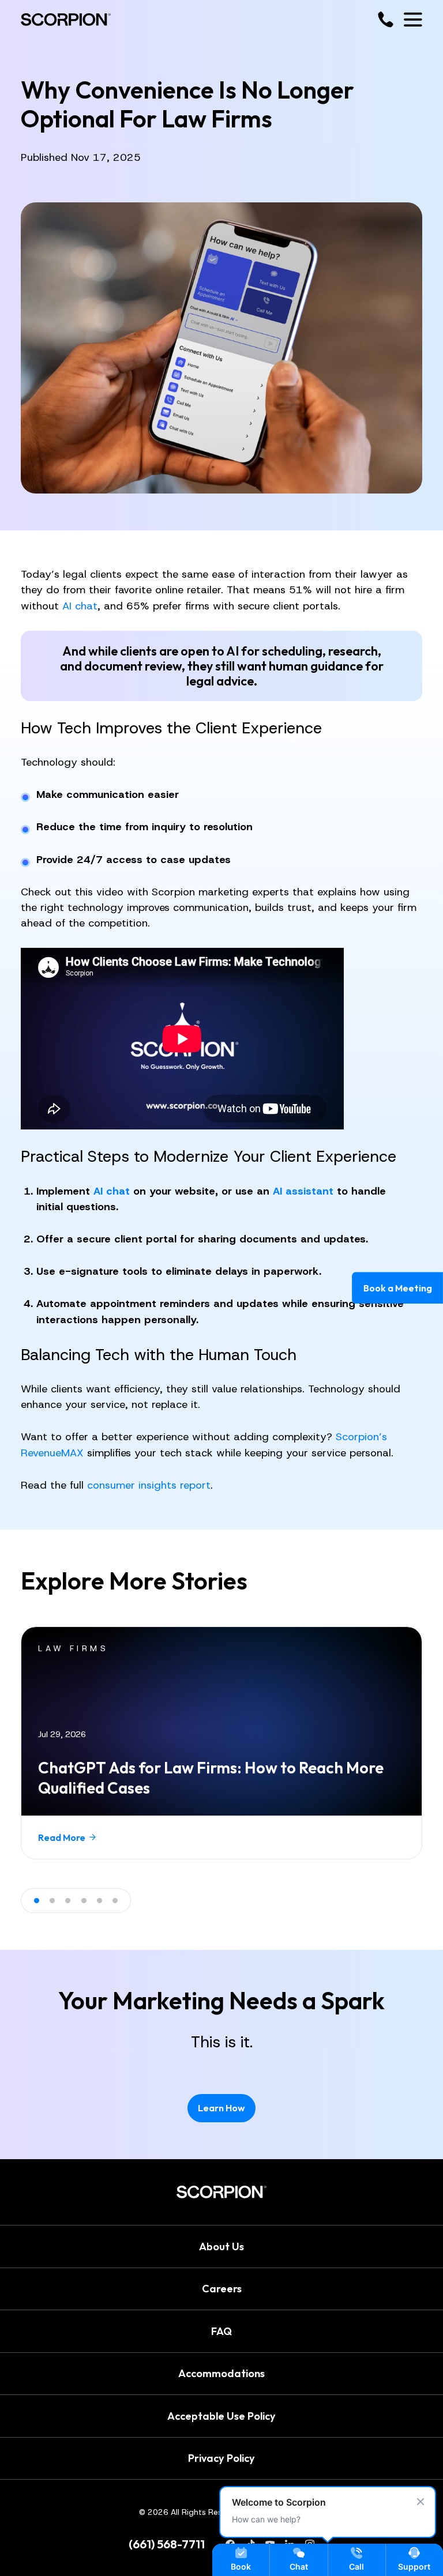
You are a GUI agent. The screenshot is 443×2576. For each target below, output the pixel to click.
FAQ (221, 2331)
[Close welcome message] (421, 2502)
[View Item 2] (52, 1901)
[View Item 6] (115, 1901)
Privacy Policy (221, 2458)
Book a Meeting (397, 1288)
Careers (222, 2289)
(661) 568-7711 (167, 2544)
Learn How (221, 2108)
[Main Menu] (413, 20)
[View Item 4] (84, 1901)
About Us (221, 2246)
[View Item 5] (100, 1901)
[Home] (66, 20)
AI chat (80, 606)
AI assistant (303, 1191)
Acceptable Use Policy (221, 2415)
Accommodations (221, 2373)
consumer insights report (149, 1485)
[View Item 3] (68, 1901)
